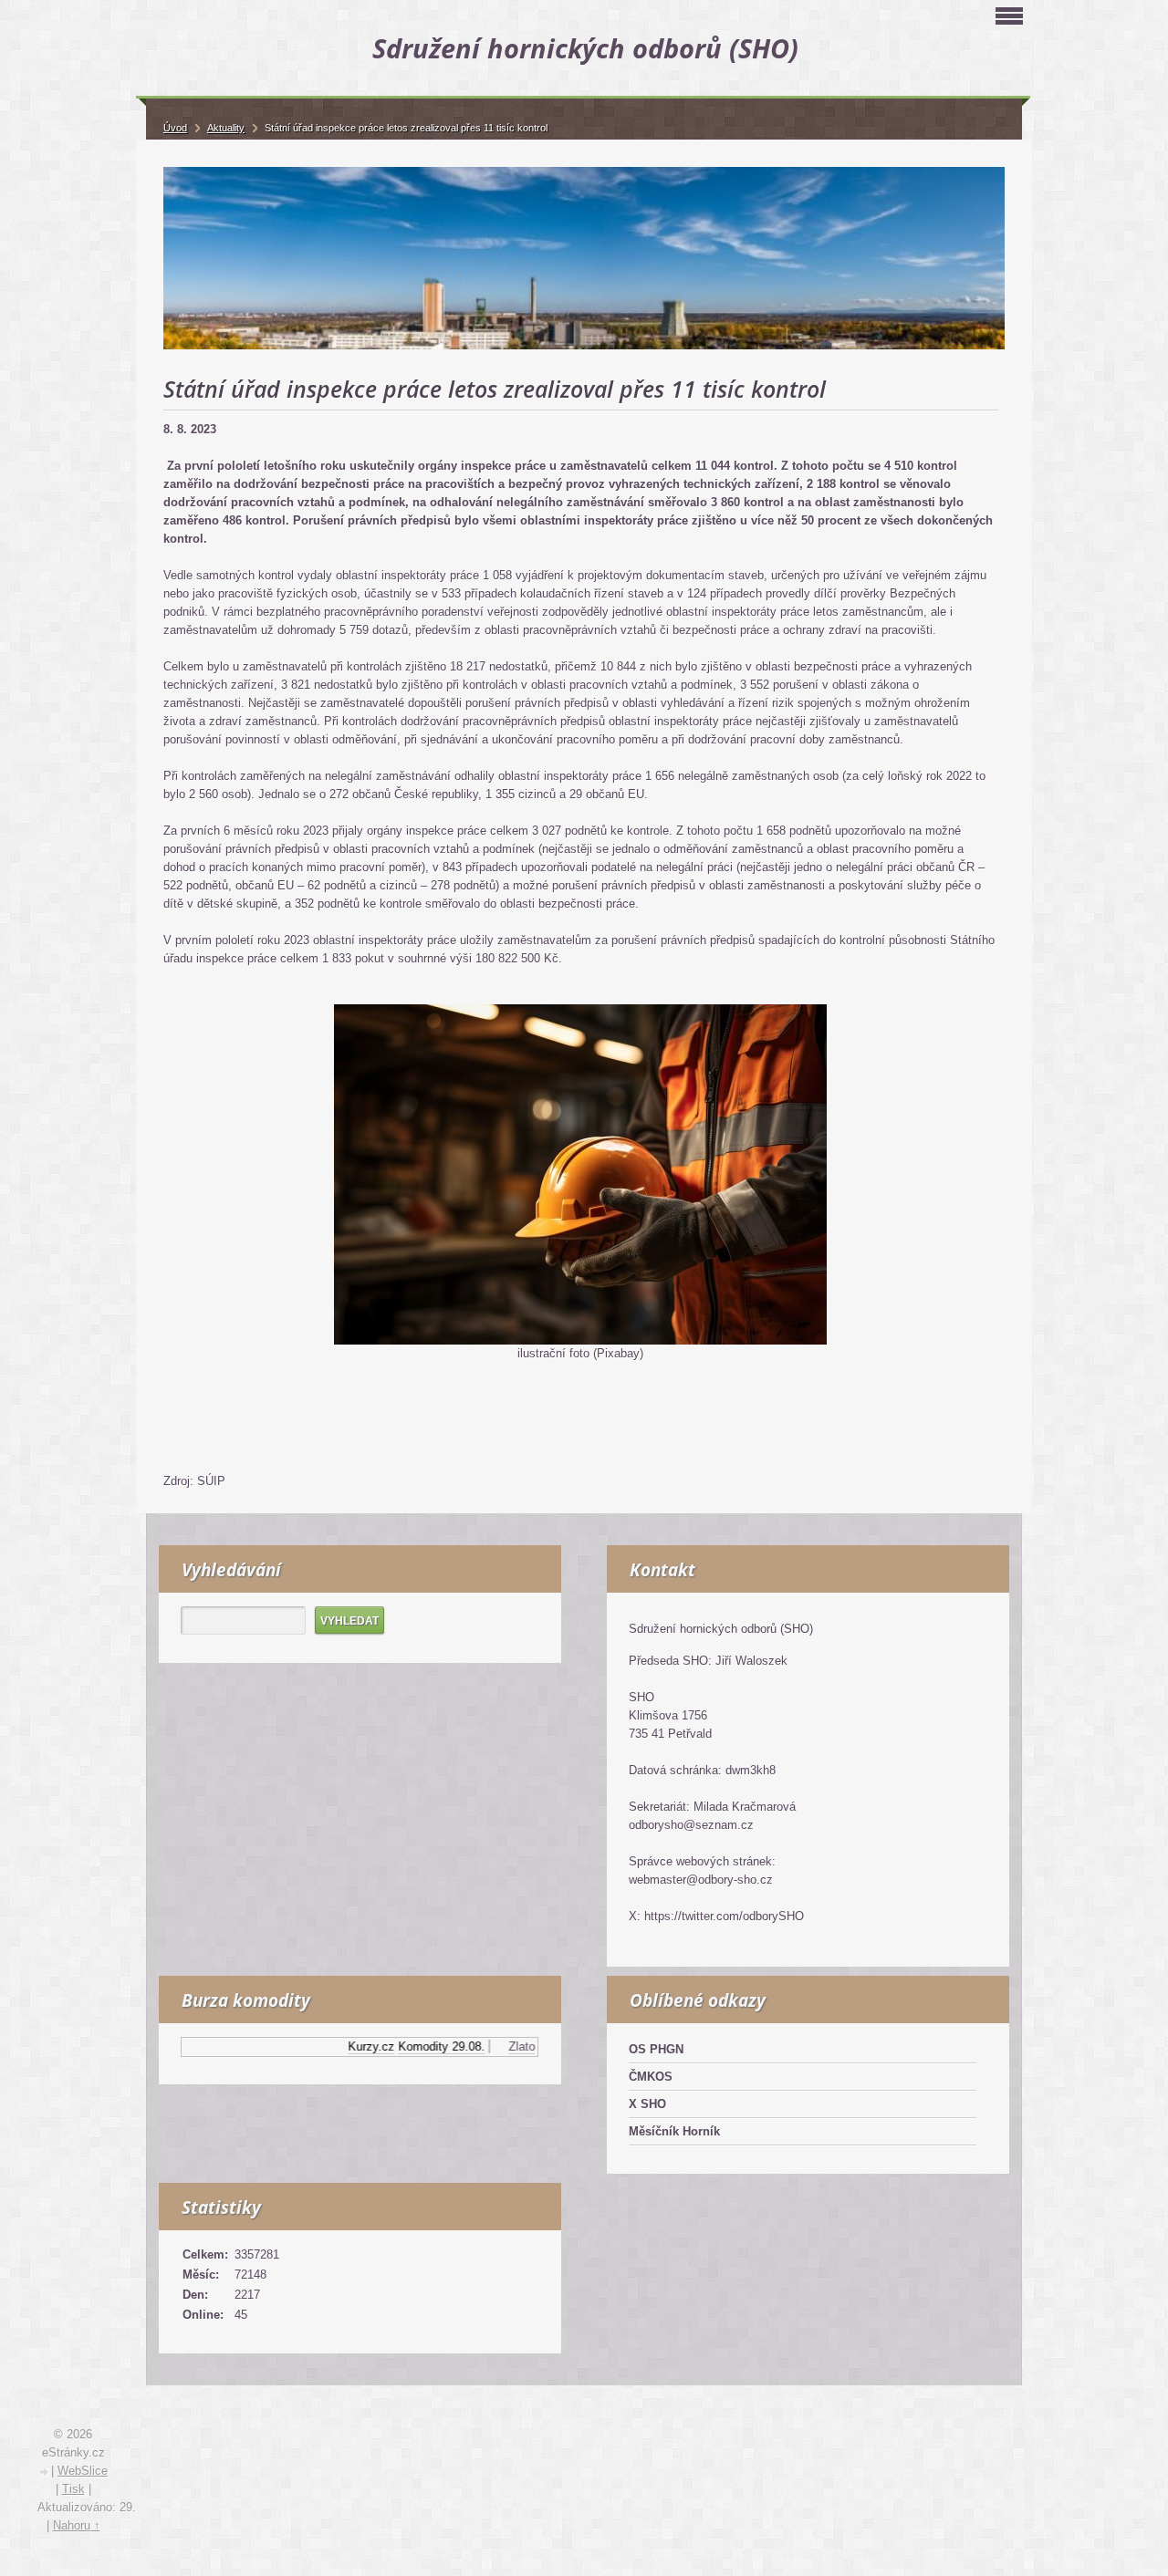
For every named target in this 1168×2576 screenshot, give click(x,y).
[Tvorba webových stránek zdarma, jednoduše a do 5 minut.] (45, 2472)
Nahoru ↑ (77, 2525)
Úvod (175, 128)
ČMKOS (651, 2077)
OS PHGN (656, 2049)
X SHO (647, 2104)
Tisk (73, 2489)
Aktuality (226, 128)
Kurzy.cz (337, 2046)
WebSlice (83, 2471)
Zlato (488, 2046)
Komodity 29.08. (407, 2046)
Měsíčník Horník (674, 2131)
